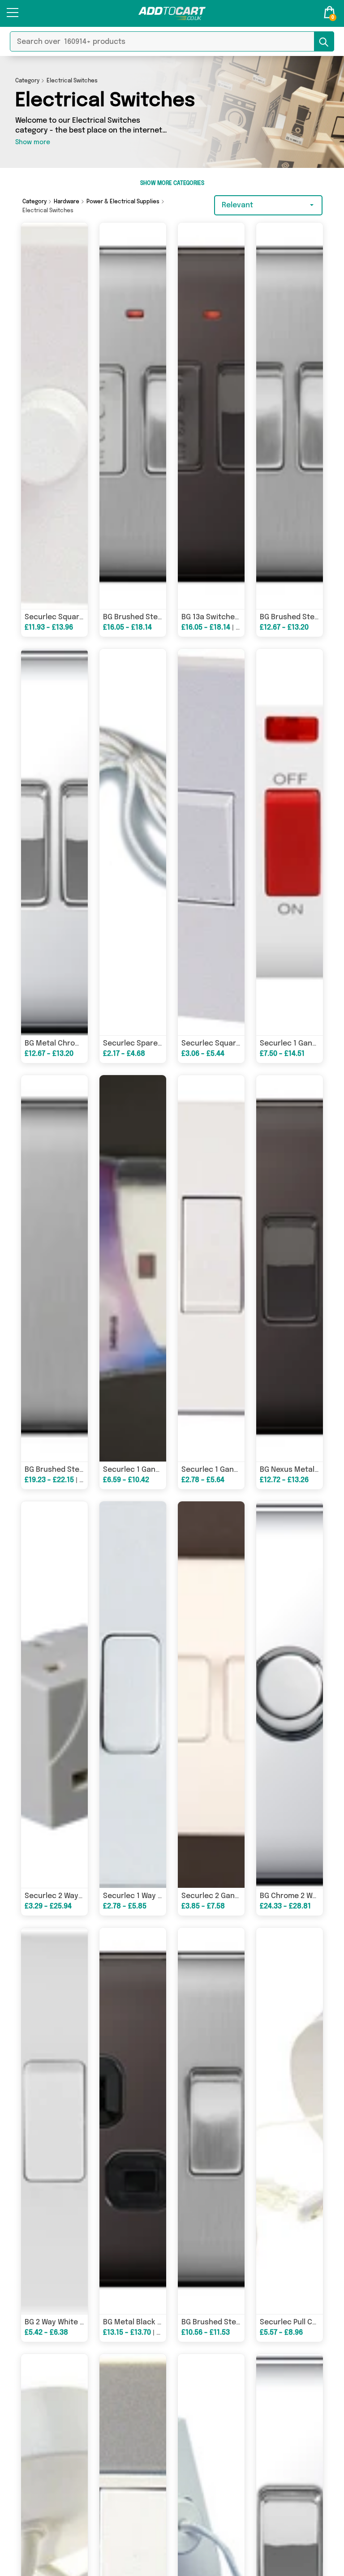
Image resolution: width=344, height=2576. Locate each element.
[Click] (13, 16)
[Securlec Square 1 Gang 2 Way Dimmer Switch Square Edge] (54, 416)
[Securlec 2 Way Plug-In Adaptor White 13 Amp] (54, 1695)
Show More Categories (172, 184)
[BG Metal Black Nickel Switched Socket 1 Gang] (133, 2121)
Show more (33, 142)
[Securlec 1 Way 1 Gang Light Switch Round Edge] (133, 1695)
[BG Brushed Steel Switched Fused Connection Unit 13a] (133, 416)
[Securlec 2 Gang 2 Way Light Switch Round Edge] (211, 1695)
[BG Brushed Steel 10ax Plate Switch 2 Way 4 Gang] (54, 1268)
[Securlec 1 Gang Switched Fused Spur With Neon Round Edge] (133, 1268)
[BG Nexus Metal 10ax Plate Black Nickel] (290, 1268)
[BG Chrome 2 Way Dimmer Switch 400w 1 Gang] (290, 1695)
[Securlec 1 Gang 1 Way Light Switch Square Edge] (211, 1268)
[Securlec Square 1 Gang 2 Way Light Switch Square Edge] (211, 842)
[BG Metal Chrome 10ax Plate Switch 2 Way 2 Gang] (54, 842)
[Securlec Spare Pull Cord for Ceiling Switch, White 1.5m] (133, 842)
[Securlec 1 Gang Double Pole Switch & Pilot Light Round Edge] (290, 842)
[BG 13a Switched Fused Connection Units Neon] (211, 416)
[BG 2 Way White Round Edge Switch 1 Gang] (54, 2121)
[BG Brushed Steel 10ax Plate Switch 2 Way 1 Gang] (211, 2121)
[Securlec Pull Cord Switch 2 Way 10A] (290, 2121)
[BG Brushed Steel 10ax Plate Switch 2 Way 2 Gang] (290, 416)
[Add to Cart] (172, 13)
